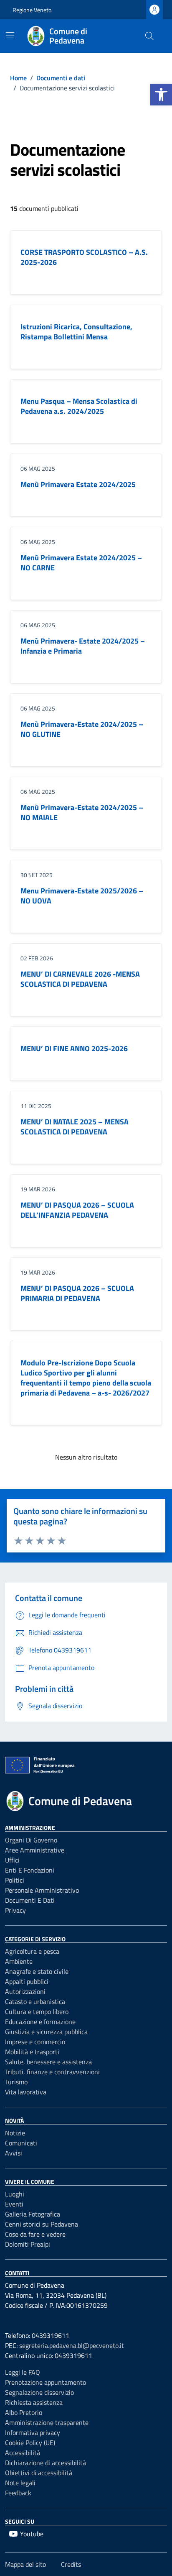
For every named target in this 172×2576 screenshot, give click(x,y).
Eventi (14, 2204)
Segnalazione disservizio (39, 2392)
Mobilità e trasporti (32, 2052)
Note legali (20, 2483)
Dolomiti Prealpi (28, 2244)
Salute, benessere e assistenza (48, 2062)
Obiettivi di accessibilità (39, 2473)
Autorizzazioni (25, 1991)
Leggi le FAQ (23, 2372)
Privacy (15, 1910)
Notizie (15, 2133)
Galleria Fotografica (33, 2214)
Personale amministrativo (42, 1890)
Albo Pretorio (24, 2412)
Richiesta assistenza (34, 2402)
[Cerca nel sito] (149, 36)
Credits (71, 2564)
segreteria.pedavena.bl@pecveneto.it (72, 2345)
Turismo (16, 2082)
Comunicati (21, 2143)
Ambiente (19, 1961)
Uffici (12, 1860)
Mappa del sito (25, 2564)
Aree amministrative (35, 1850)
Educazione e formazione (40, 2022)
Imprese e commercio (35, 2042)
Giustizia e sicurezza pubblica (46, 2032)
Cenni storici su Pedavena (42, 2224)
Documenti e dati (30, 1900)
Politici (15, 1880)
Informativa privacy (33, 2432)
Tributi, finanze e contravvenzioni (52, 2072)
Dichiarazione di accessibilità (46, 2463)
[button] (161, 95)
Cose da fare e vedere (35, 2234)
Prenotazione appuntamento (46, 2382)
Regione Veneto (32, 10)
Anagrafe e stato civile (37, 1971)
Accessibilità (23, 2453)
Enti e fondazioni (30, 1870)
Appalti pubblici (27, 1981)
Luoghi (15, 2194)
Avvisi (14, 2153)
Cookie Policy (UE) (30, 2443)
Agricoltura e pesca (32, 1951)
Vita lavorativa (26, 2092)
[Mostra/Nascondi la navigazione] (10, 35)
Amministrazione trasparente (47, 2422)
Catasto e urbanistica (35, 2001)
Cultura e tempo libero (37, 2012)
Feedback (18, 2493)
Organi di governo (31, 1840)
